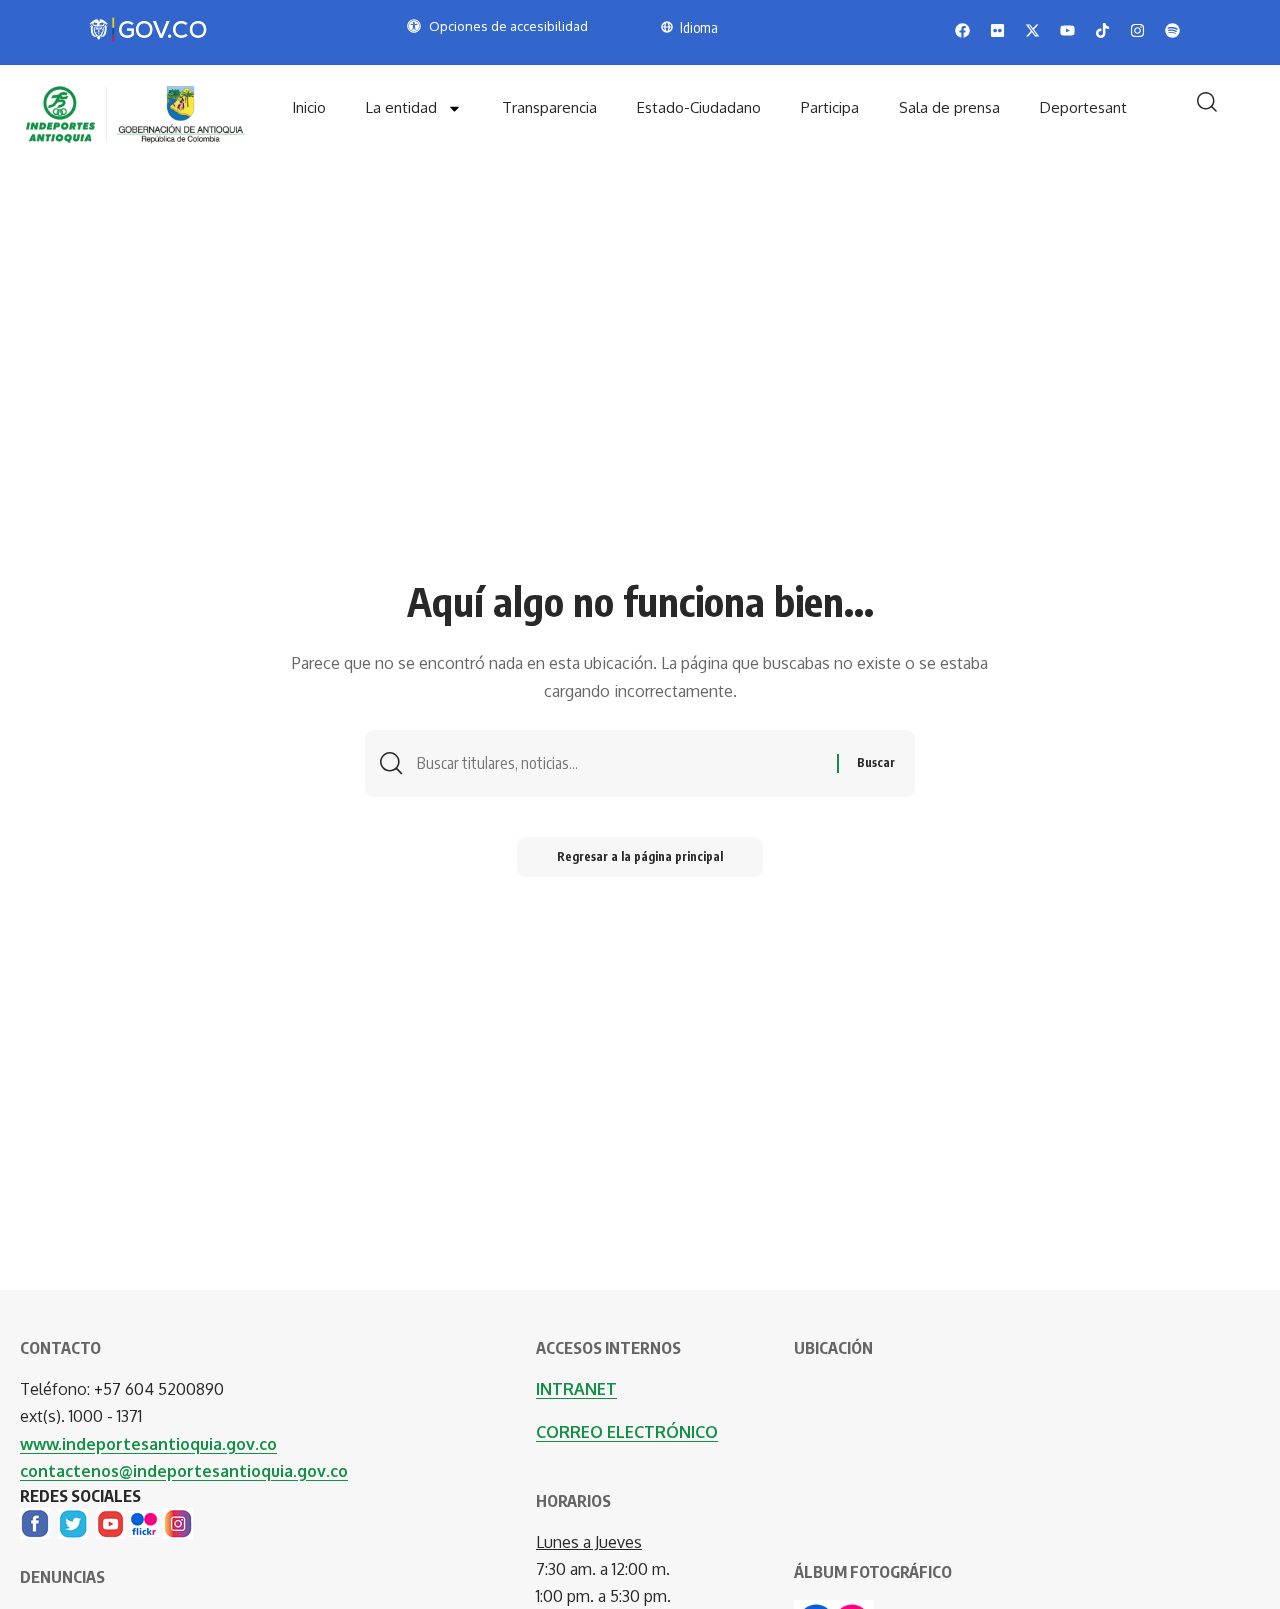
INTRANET (576, 1389)
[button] (1207, 102)
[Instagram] (178, 1522)
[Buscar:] (619, 763)
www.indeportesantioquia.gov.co (148, 1444)
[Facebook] (35, 1522)
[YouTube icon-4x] (110, 1522)
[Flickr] (144, 1522)
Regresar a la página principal (640, 856)
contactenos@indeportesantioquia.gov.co (184, 1471)
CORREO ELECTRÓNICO (627, 1432)
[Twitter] (73, 1522)
